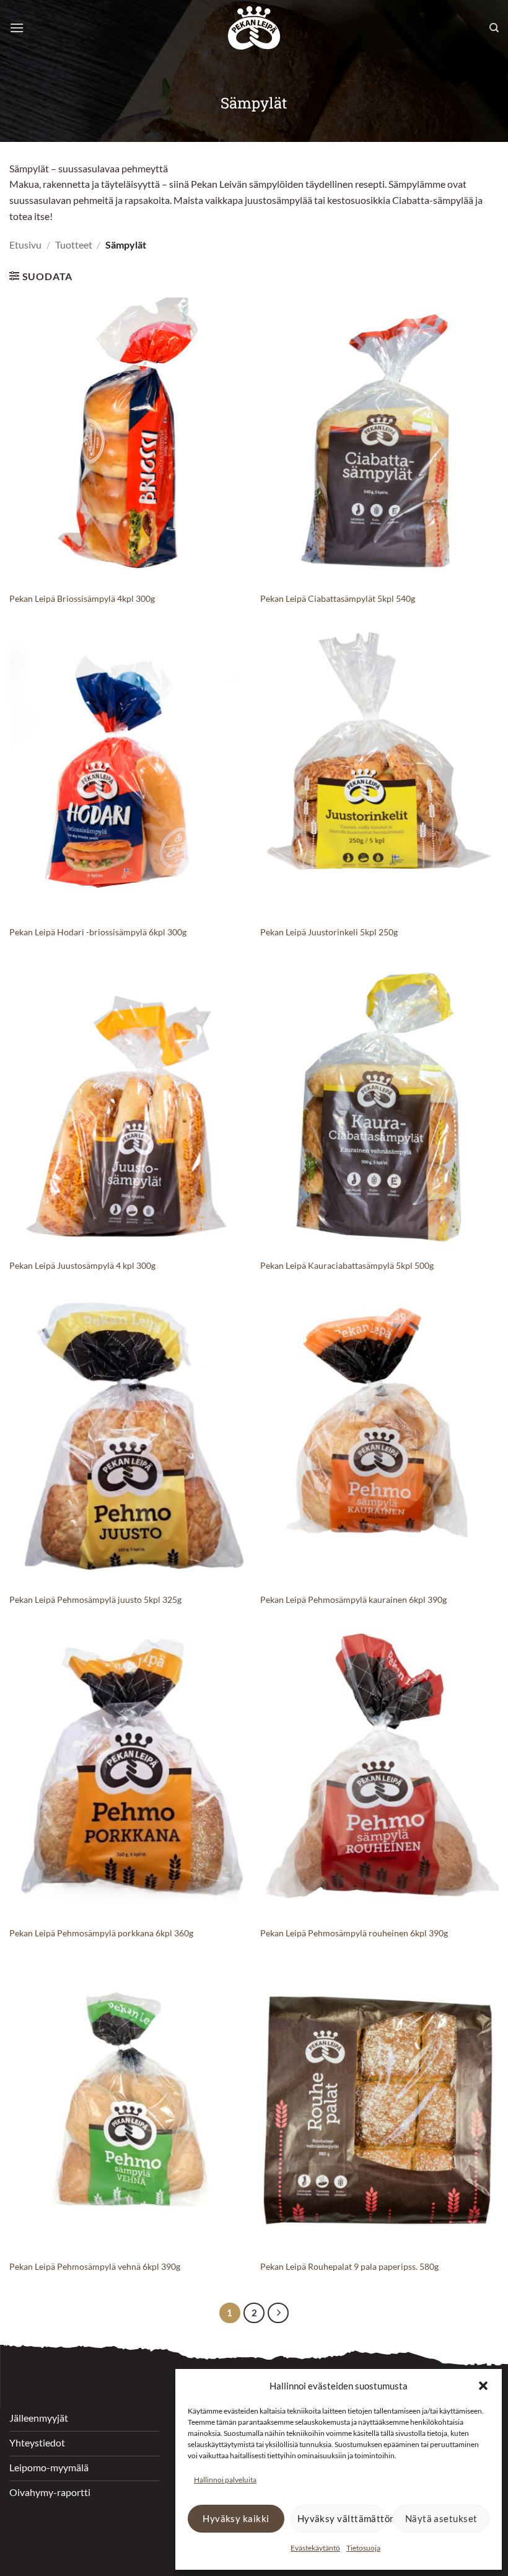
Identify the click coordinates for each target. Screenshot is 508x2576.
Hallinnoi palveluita (225, 2480)
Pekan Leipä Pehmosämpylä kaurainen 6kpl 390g (353, 1599)
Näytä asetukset (441, 2518)
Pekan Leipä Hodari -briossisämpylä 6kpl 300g (98, 932)
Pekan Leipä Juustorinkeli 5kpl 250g (329, 932)
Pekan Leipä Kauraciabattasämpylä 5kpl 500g (347, 1265)
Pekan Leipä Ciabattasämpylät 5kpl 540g (338, 598)
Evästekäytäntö (315, 2548)
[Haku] (494, 28)
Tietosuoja (363, 2548)
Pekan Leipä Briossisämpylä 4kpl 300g (82, 598)
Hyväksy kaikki (236, 2518)
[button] (483, 2386)
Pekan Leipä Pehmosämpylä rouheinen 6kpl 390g (354, 1933)
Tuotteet (74, 245)
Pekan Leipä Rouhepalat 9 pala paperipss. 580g (349, 2266)
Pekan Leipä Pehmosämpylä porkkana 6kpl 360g (101, 1933)
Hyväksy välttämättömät (342, 2518)
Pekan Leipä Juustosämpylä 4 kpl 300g (82, 1265)
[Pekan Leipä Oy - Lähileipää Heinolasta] (254, 28)
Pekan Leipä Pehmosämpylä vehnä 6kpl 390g (95, 2266)
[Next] (278, 2313)
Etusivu (25, 245)
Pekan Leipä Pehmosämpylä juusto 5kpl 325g (95, 1599)
